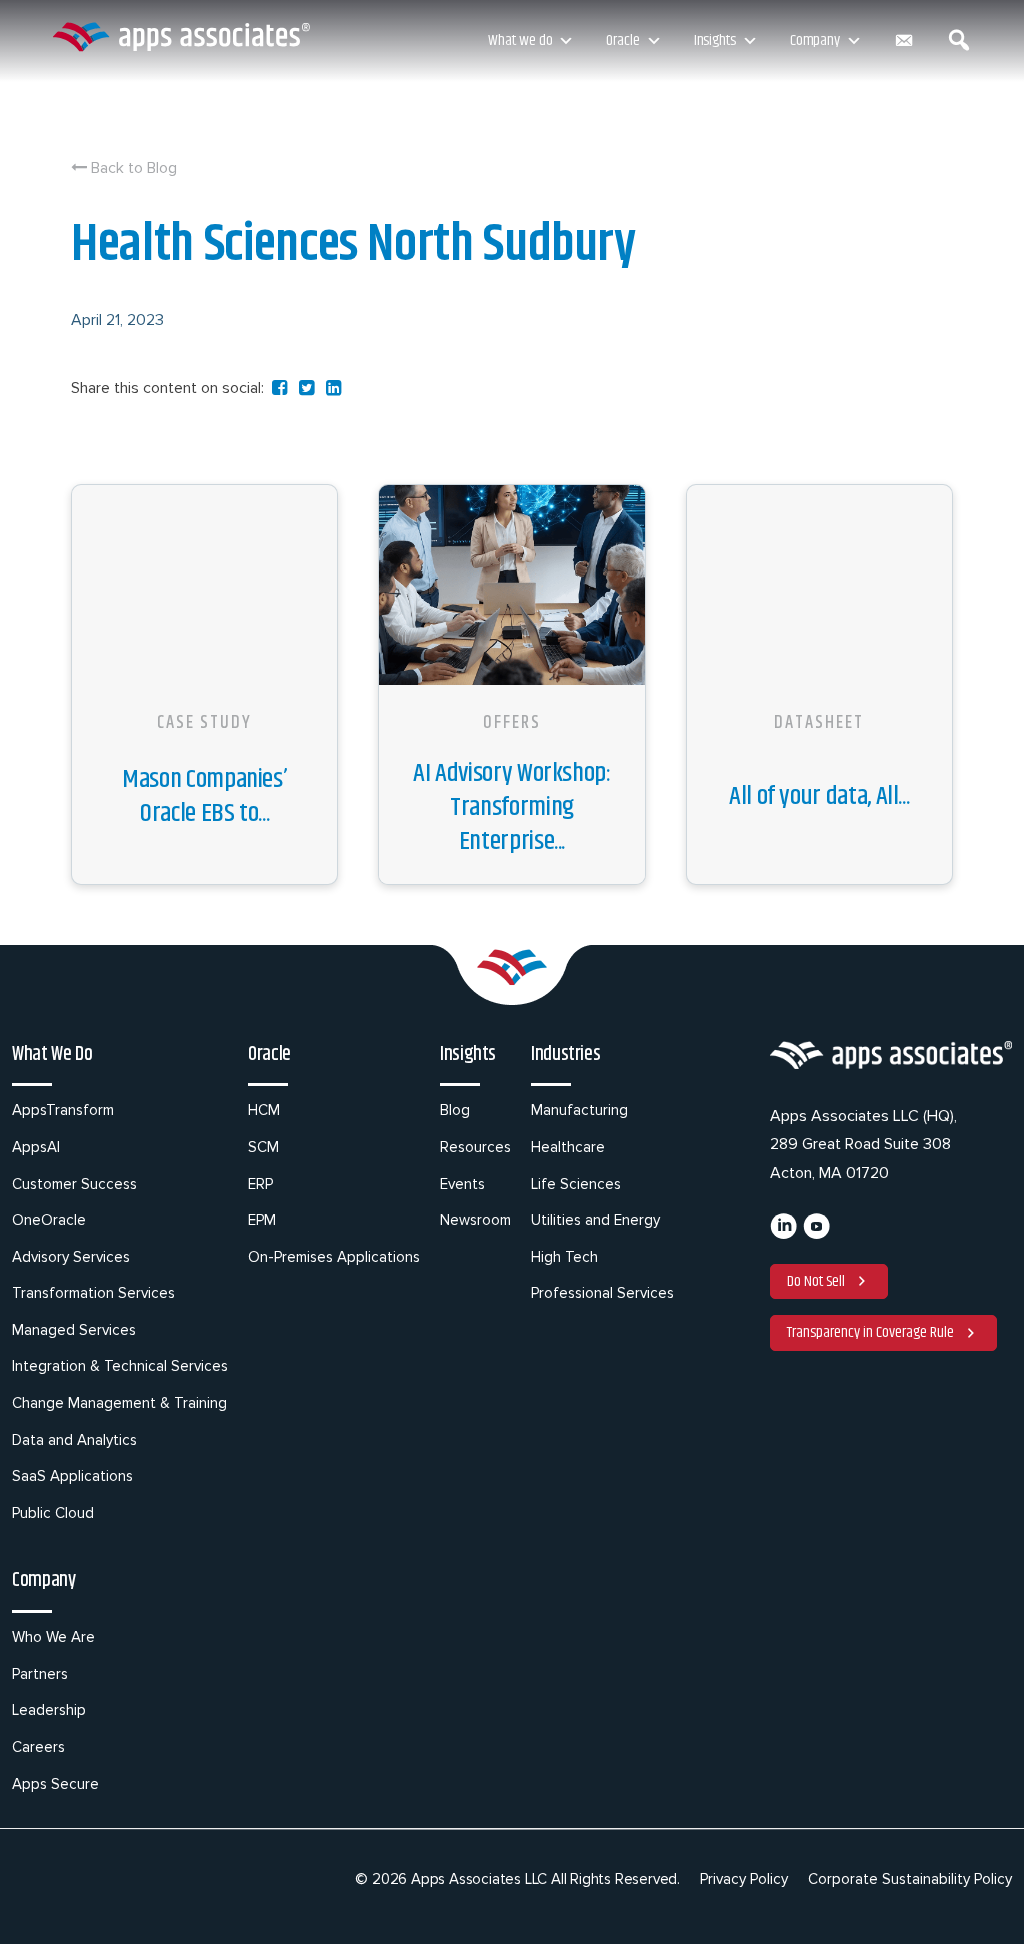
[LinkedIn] (783, 1234)
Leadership (49, 1710)
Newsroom (475, 1220)
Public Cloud (53, 1513)
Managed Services (74, 1330)
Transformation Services (93, 1293)
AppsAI (36, 1147)
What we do (520, 40)
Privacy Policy (744, 1879)
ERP (260, 1184)
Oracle (622, 40)
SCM (263, 1147)
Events (462, 1184)
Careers (38, 1747)
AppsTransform (63, 1110)
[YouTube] (816, 1234)
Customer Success (74, 1184)
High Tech (564, 1257)
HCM (264, 1110)
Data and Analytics (74, 1440)
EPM (262, 1220)
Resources (475, 1147)
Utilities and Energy (595, 1220)
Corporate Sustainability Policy (910, 1879)
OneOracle (49, 1220)
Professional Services (602, 1293)
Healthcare (568, 1147)
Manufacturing (579, 1110)
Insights (715, 40)
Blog (455, 1110)
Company (815, 40)
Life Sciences (576, 1184)
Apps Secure (55, 1784)
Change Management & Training (119, 1403)
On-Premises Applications (334, 1257)
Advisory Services (71, 1257)
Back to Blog (132, 168)
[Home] (181, 37)
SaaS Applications (72, 1476)
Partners (40, 1674)
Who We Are (53, 1637)
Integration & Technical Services (120, 1366)
